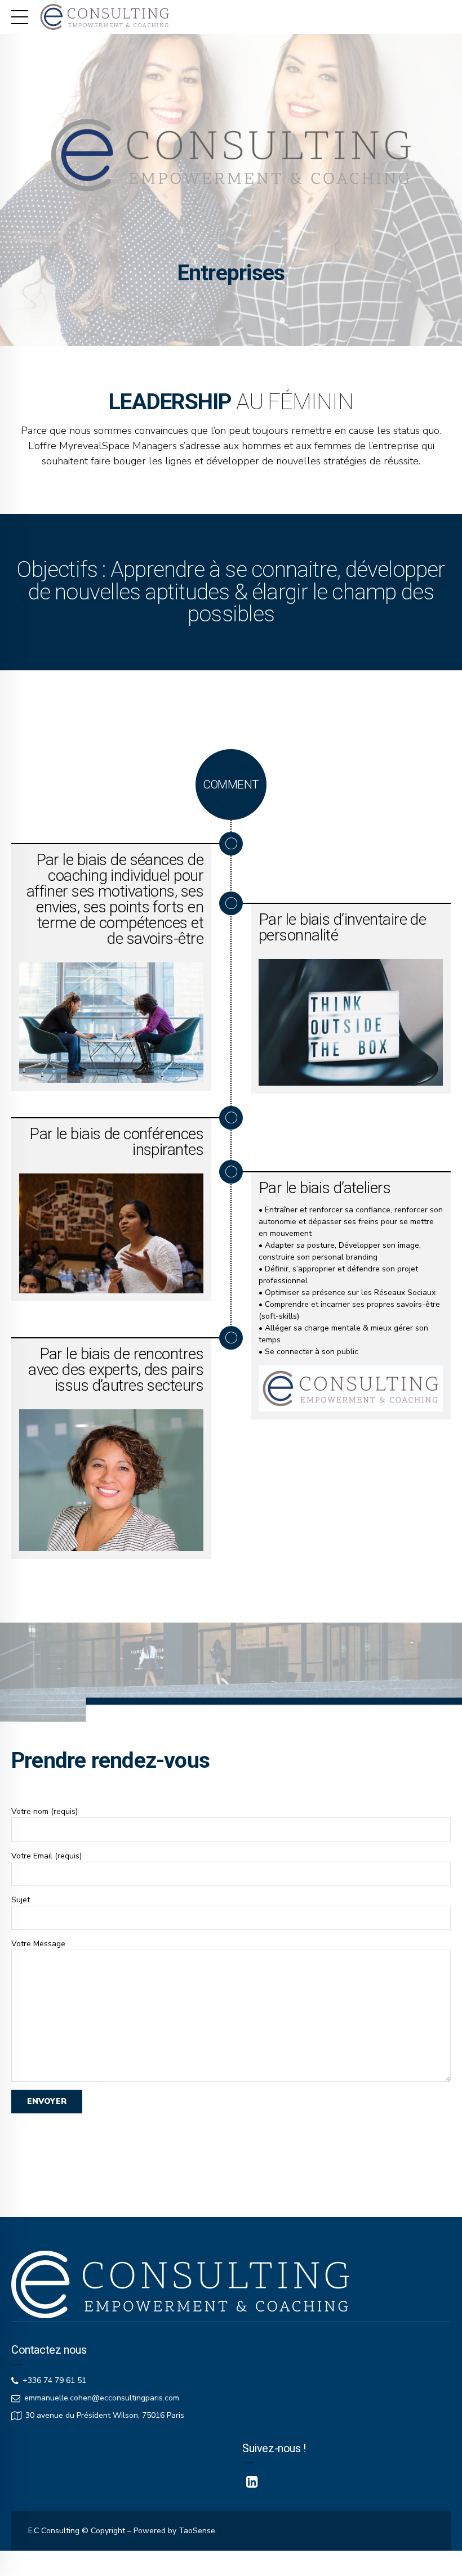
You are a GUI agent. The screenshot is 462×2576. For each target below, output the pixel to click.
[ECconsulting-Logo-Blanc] (180, 2284)
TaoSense (197, 2531)
